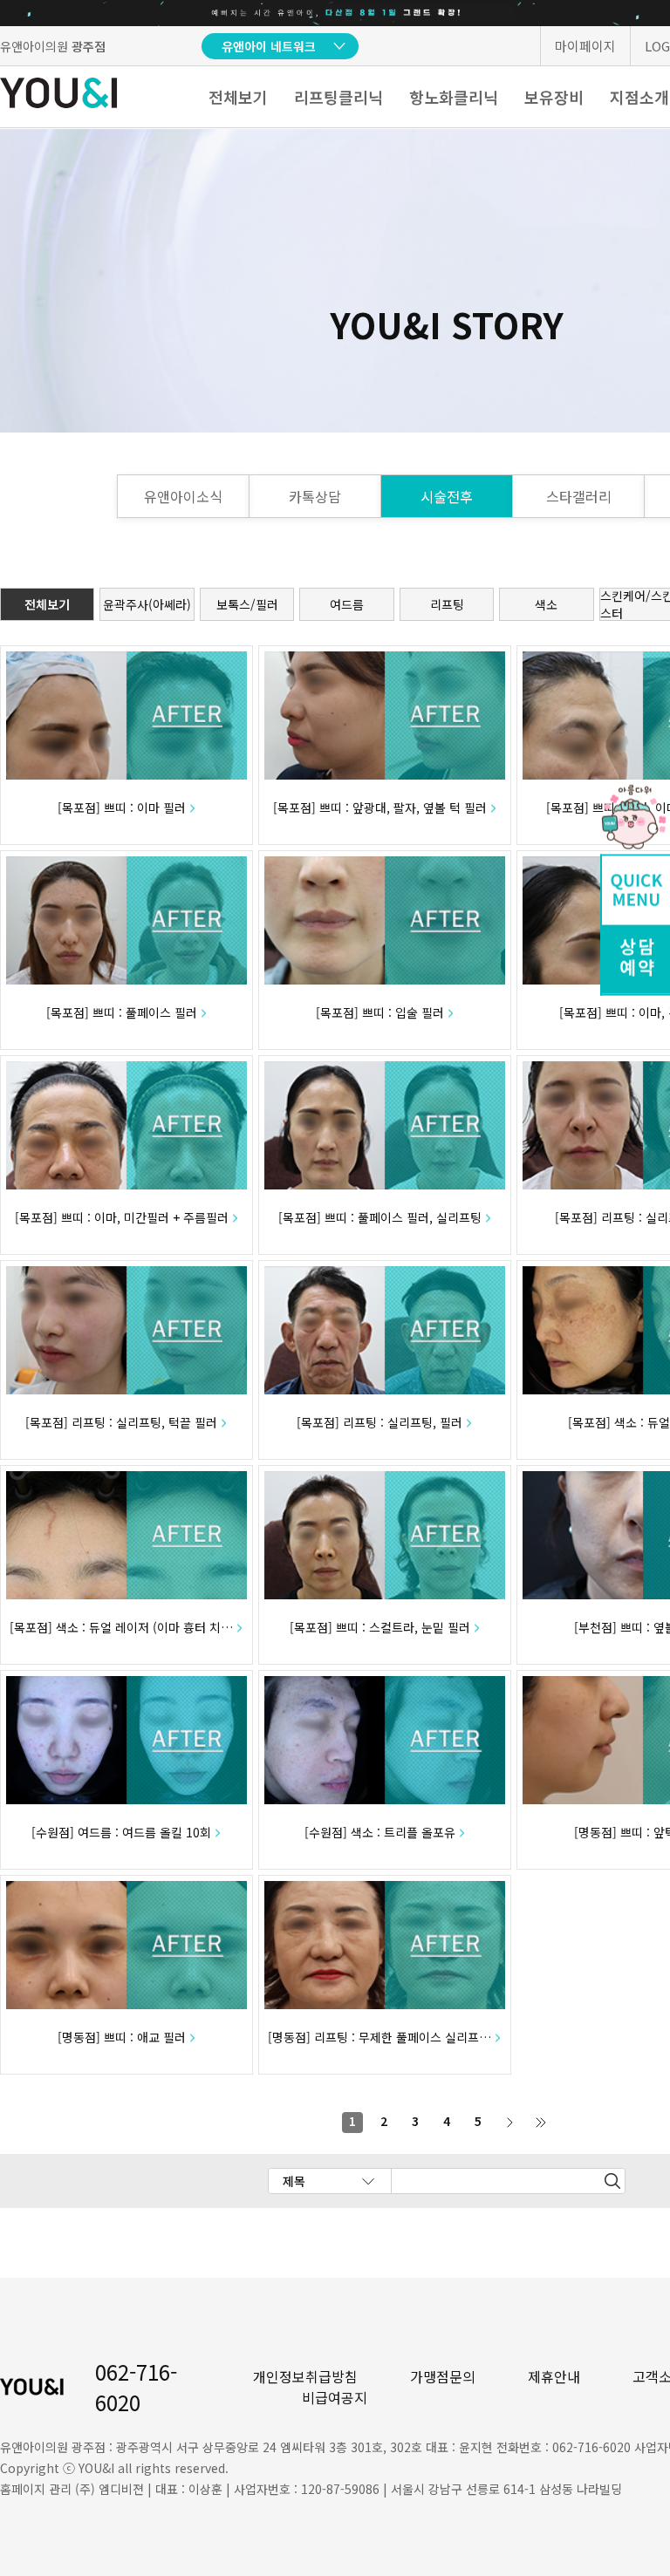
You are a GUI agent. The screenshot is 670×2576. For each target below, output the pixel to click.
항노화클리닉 (454, 97)
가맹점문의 (443, 2376)
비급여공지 (335, 2397)
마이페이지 (585, 46)
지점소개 (639, 97)
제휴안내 (554, 2376)
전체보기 (238, 97)
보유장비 (554, 97)
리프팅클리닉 (338, 97)
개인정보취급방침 (305, 2376)
